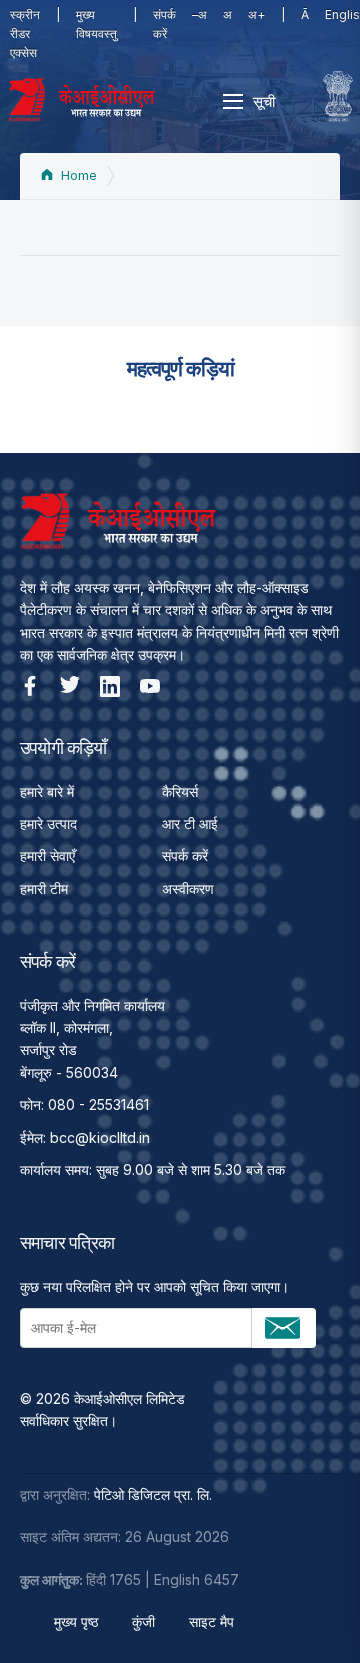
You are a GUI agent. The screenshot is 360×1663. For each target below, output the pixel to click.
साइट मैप (211, 1621)
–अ (199, 14)
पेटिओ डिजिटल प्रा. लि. (153, 1494)
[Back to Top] (310, 1613)
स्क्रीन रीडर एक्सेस (25, 33)
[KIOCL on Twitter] (70, 686)
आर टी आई (190, 823)
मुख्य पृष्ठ (76, 1621)
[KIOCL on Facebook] (30, 686)
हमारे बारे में (47, 791)
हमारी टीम (44, 888)
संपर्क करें (164, 24)
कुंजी (143, 1621)
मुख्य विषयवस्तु (96, 24)
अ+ (256, 14)
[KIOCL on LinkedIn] (110, 686)
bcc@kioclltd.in (100, 1137)
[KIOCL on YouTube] (150, 686)
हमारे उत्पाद (48, 823)
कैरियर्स (180, 791)
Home (77, 175)
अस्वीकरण (188, 888)
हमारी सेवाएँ (47, 855)
